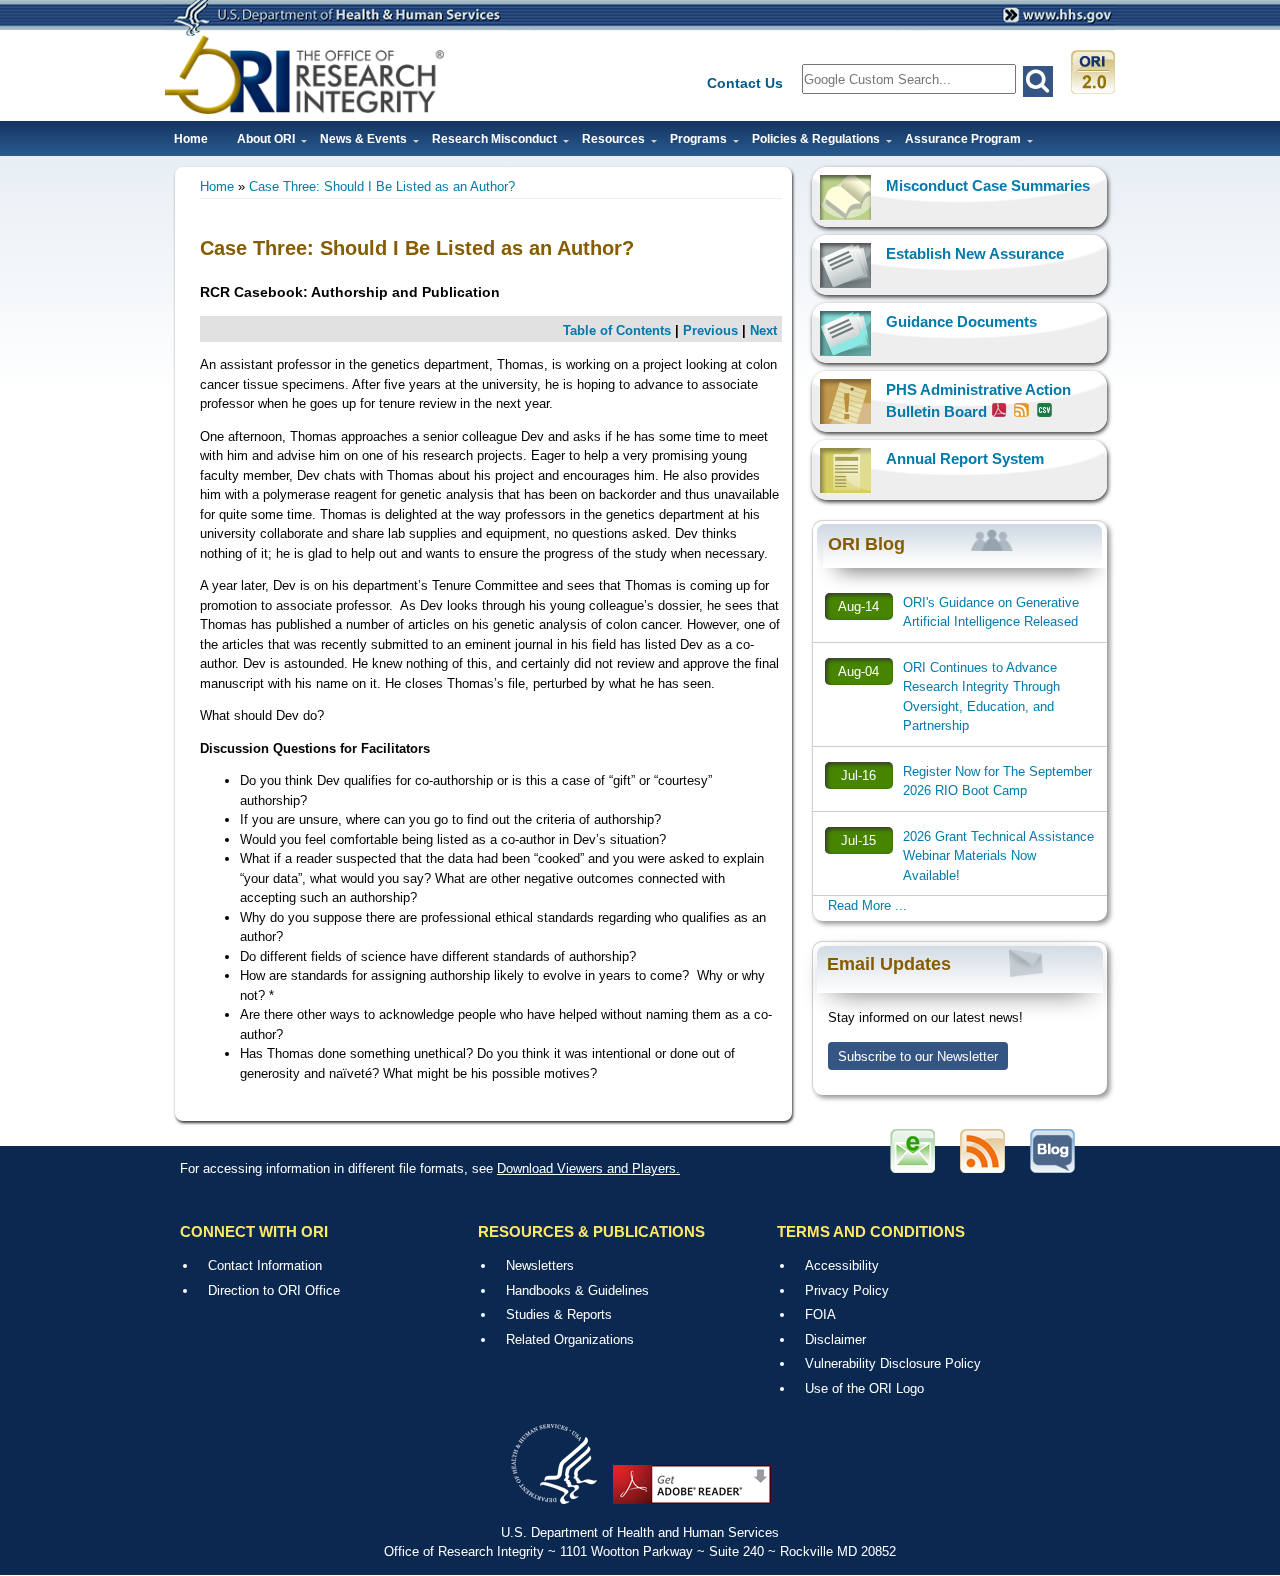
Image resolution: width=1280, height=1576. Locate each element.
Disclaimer (835, 1339)
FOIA (820, 1314)
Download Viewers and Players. (588, 1168)
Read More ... (867, 905)
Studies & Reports (559, 1314)
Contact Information (265, 1265)
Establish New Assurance (975, 253)
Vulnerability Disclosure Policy (893, 1363)
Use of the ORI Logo (864, 1388)
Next (763, 330)
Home (191, 139)
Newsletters (540, 1265)
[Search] (1038, 81)
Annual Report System (965, 458)
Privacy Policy (847, 1290)
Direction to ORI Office (274, 1290)
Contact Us (745, 83)
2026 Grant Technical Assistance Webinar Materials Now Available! (998, 856)
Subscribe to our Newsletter (918, 1056)
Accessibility (842, 1265)
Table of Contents (617, 330)
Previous (710, 330)
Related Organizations (570, 1339)
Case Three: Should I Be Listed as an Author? (382, 186)
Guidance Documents (961, 321)
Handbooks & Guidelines (577, 1290)
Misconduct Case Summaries (988, 185)
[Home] (305, 74)
